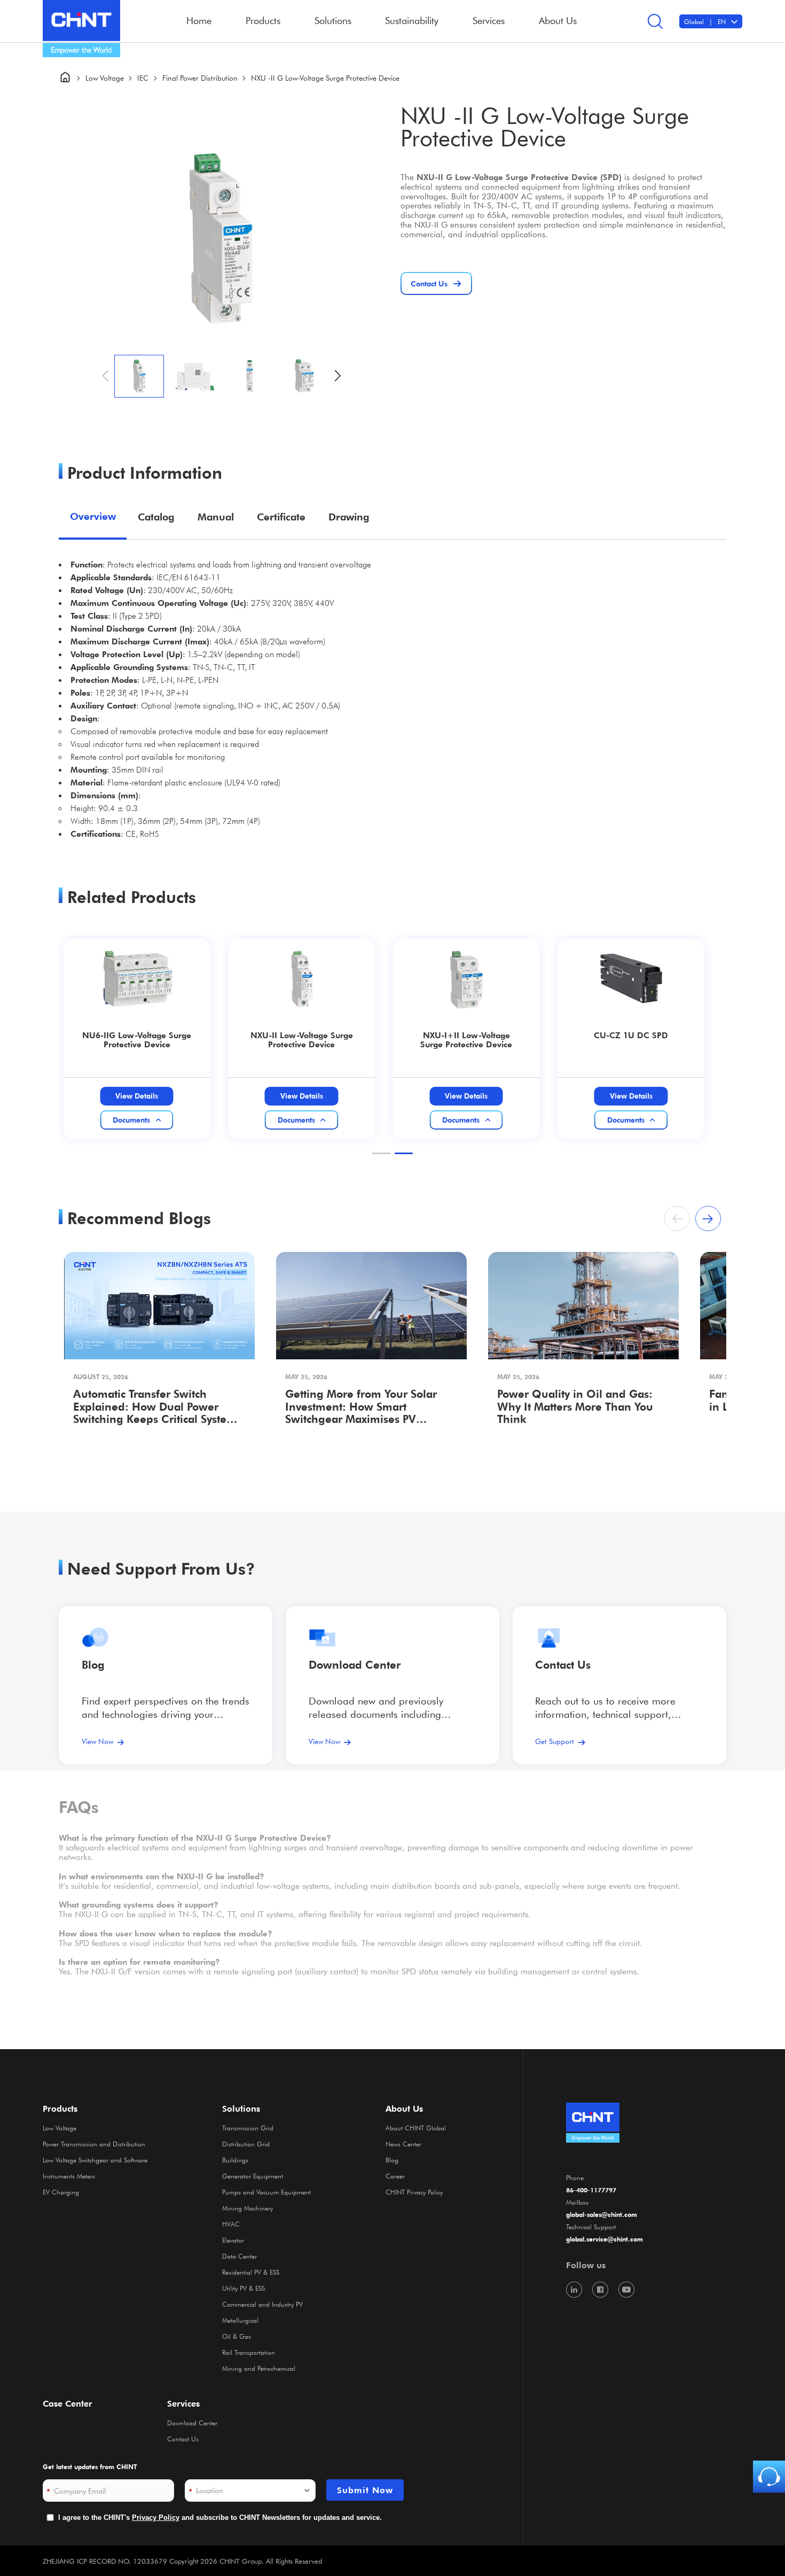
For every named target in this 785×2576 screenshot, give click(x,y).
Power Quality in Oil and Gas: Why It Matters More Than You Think (575, 1407)
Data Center (240, 2256)
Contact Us (183, 2439)
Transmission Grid (248, 2128)
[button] (338, 376)
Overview (93, 516)
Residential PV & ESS (251, 2272)
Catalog (156, 517)
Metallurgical (240, 2320)
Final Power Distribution (200, 78)
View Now (97, 1741)
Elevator (233, 2240)
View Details (137, 1096)
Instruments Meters (69, 2176)
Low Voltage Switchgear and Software (95, 2160)
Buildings (235, 2160)
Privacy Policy (156, 2517)
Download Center (355, 1665)
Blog (93, 1665)
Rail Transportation (249, 2352)
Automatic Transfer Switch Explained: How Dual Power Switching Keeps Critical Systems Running (157, 1408)
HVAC (231, 2224)
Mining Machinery (248, 2208)
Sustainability (412, 20)
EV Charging (61, 2192)
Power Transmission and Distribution (94, 2144)
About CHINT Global (416, 2128)
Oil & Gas (237, 2336)
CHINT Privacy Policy (414, 2192)
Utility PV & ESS (244, 2288)
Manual (216, 517)
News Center (403, 2144)
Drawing (349, 517)
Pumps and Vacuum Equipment (266, 2192)
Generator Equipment (253, 2176)
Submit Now (365, 2490)
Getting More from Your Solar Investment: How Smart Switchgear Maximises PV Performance (361, 1408)
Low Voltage (105, 78)
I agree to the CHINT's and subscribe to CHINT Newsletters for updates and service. (220, 2517)
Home (199, 20)
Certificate (281, 517)
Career (395, 2176)
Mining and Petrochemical (259, 2368)
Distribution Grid (246, 2144)
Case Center (68, 2403)
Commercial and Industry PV (262, 2304)
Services (183, 2403)
